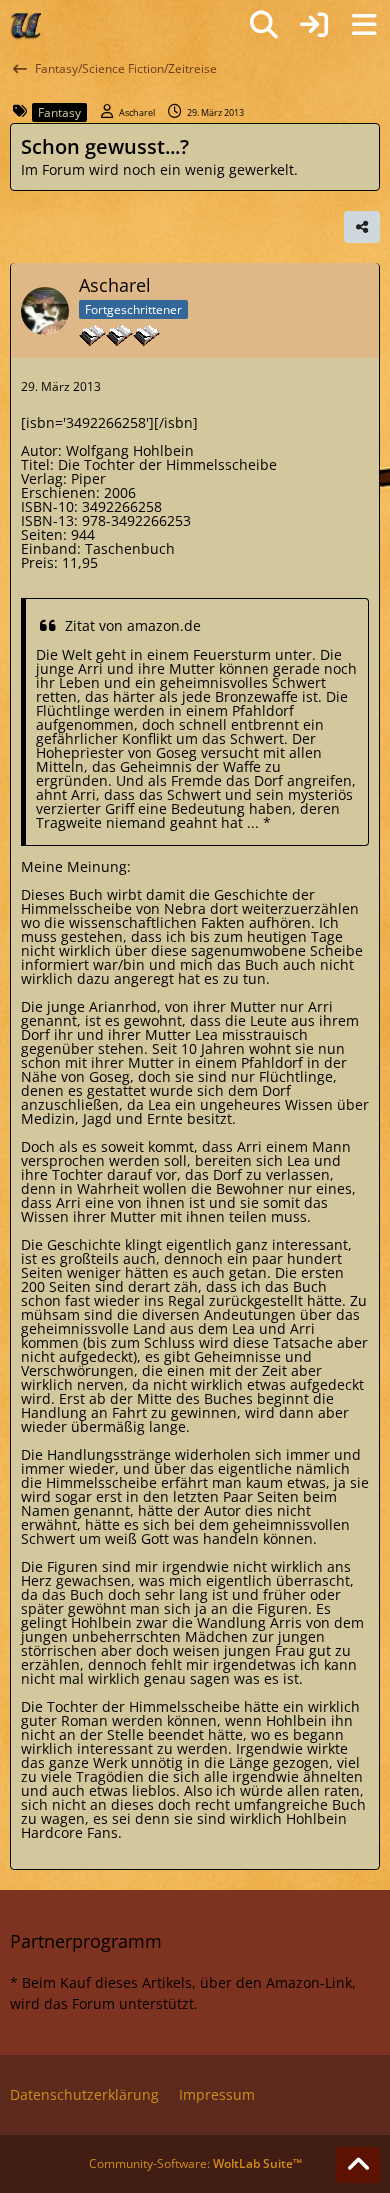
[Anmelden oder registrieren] (314, 25)
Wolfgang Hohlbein (130, 450)
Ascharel (137, 112)
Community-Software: (195, 2163)
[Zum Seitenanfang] (358, 2165)
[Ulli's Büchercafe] (27, 25)
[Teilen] (362, 227)
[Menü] (364, 25)
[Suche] (264, 25)
